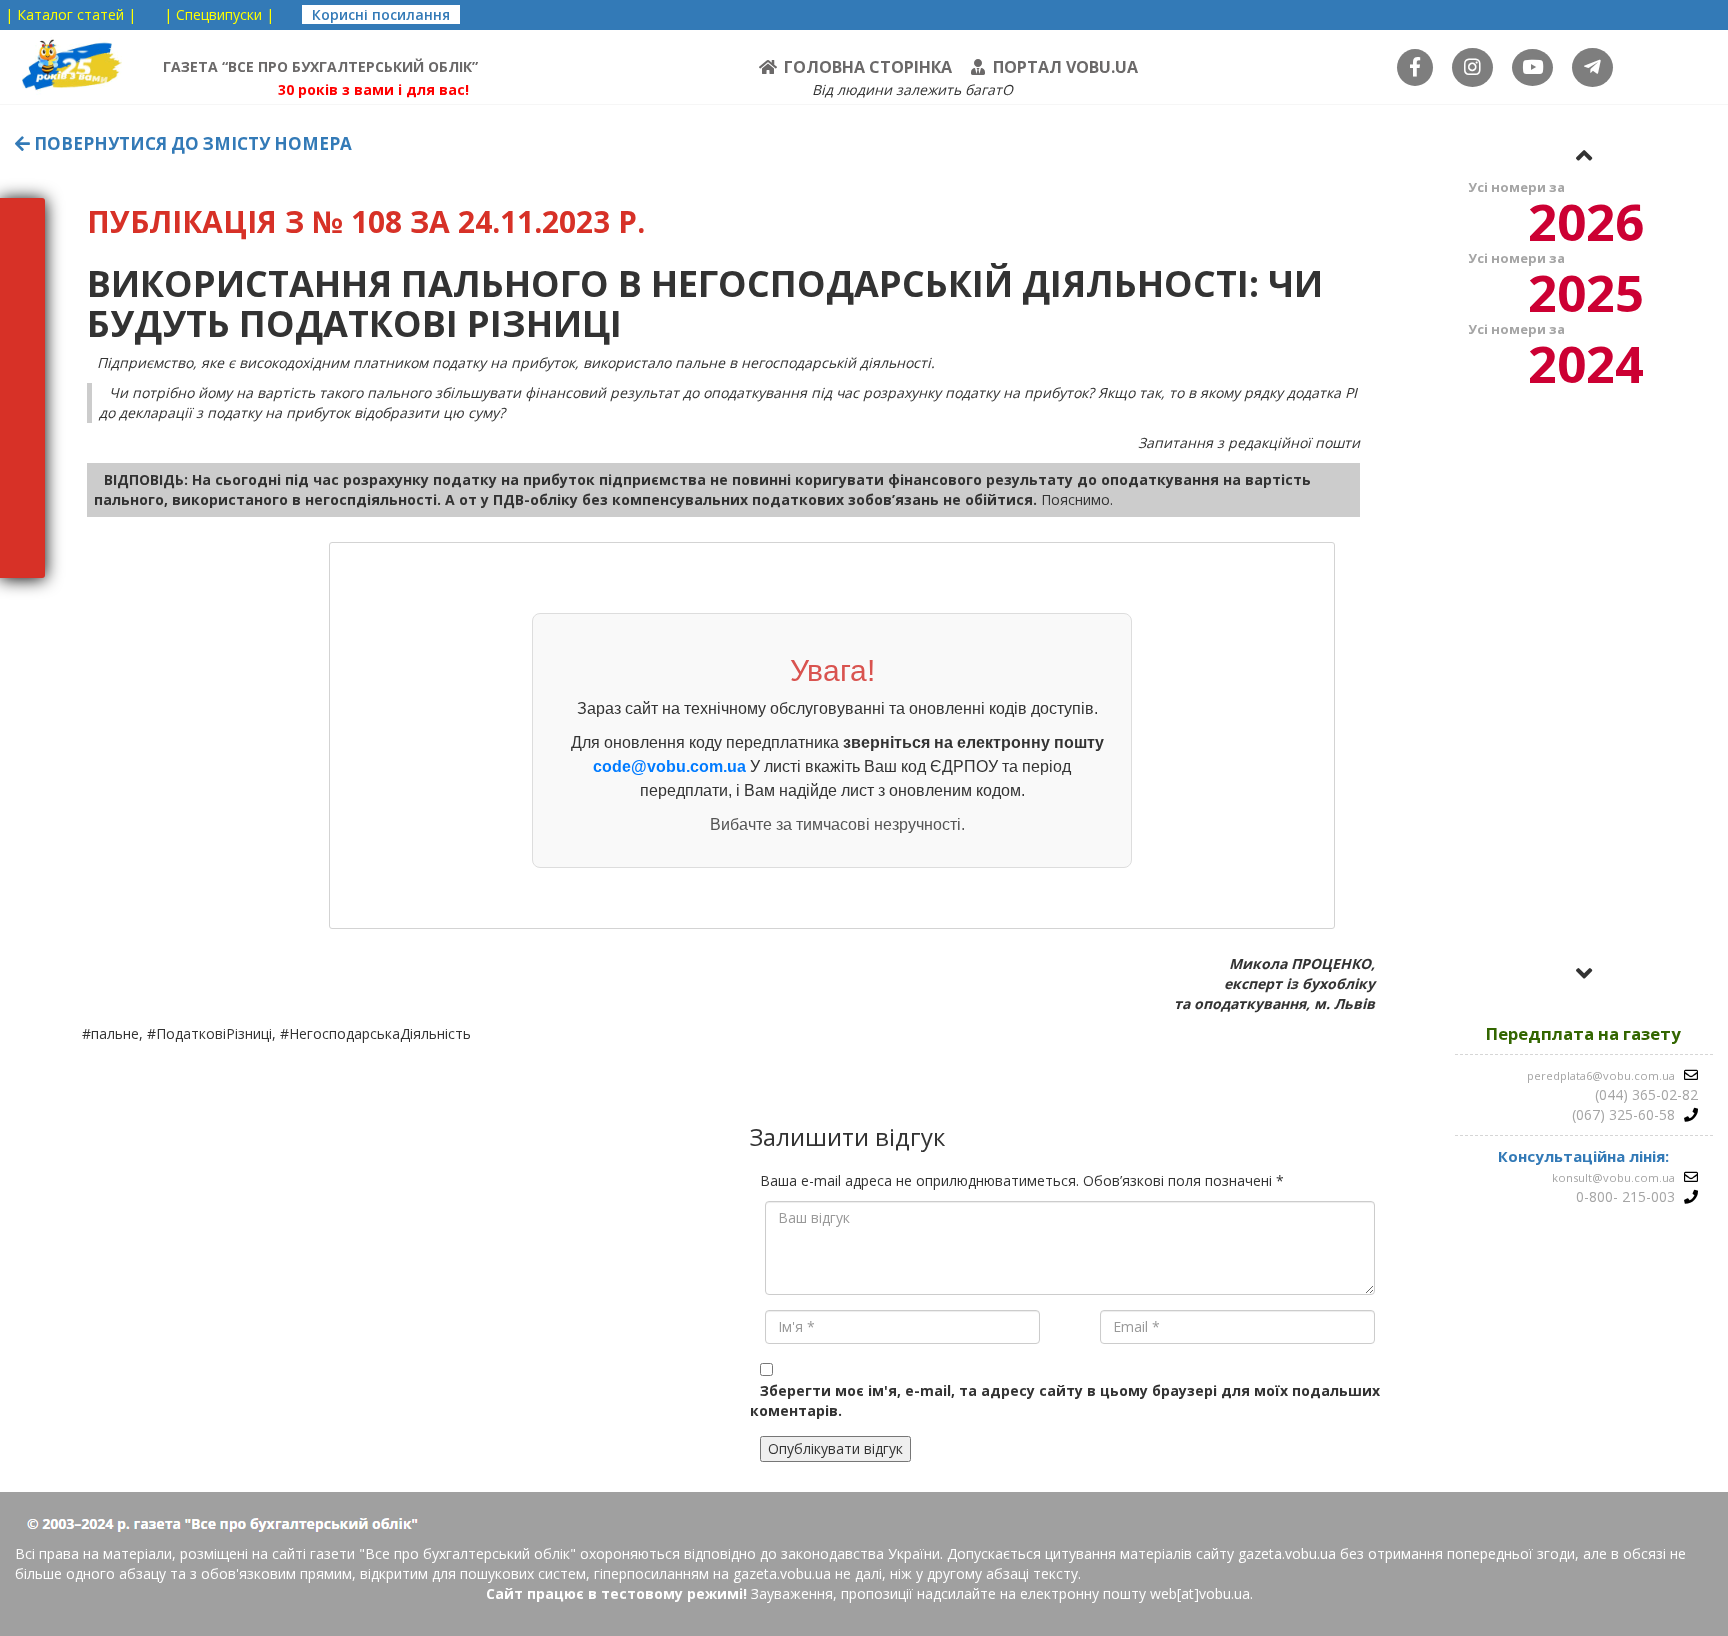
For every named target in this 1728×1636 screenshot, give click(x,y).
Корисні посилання (381, 14)
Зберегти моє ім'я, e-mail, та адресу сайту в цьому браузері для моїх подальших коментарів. (1065, 1400)
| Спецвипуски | (219, 14)
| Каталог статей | (70, 14)
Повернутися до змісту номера (191, 143)
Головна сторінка (868, 67)
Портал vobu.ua (1065, 67)
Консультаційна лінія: (1583, 1156)
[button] (1584, 155)
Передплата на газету (1583, 1033)
